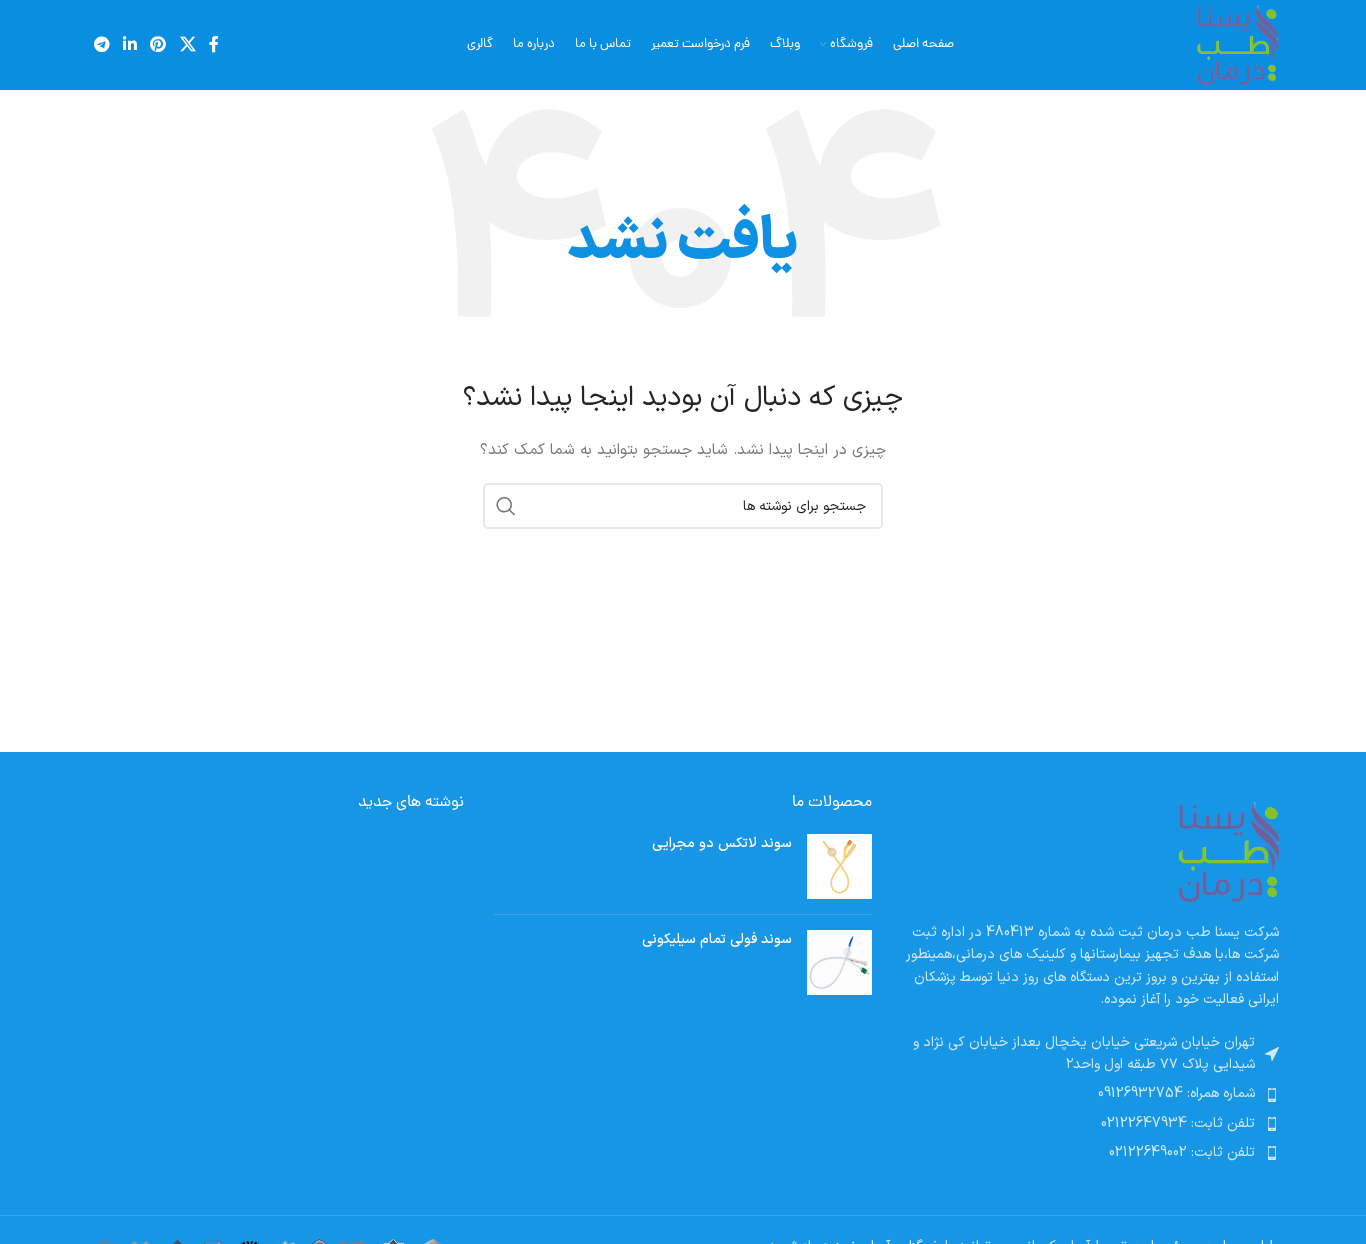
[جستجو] (506, 506)
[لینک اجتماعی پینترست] (158, 45)
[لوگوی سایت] (1237, 44)
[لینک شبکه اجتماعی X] (187, 45)
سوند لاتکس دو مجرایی (721, 844)
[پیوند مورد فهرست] (1090, 1094)
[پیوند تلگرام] (101, 45)
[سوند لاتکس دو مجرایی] (839, 866)
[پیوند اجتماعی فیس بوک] (213, 45)
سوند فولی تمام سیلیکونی (716, 940)
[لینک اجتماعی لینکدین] (129, 45)
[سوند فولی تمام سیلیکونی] (839, 962)
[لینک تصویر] (1229, 851)
